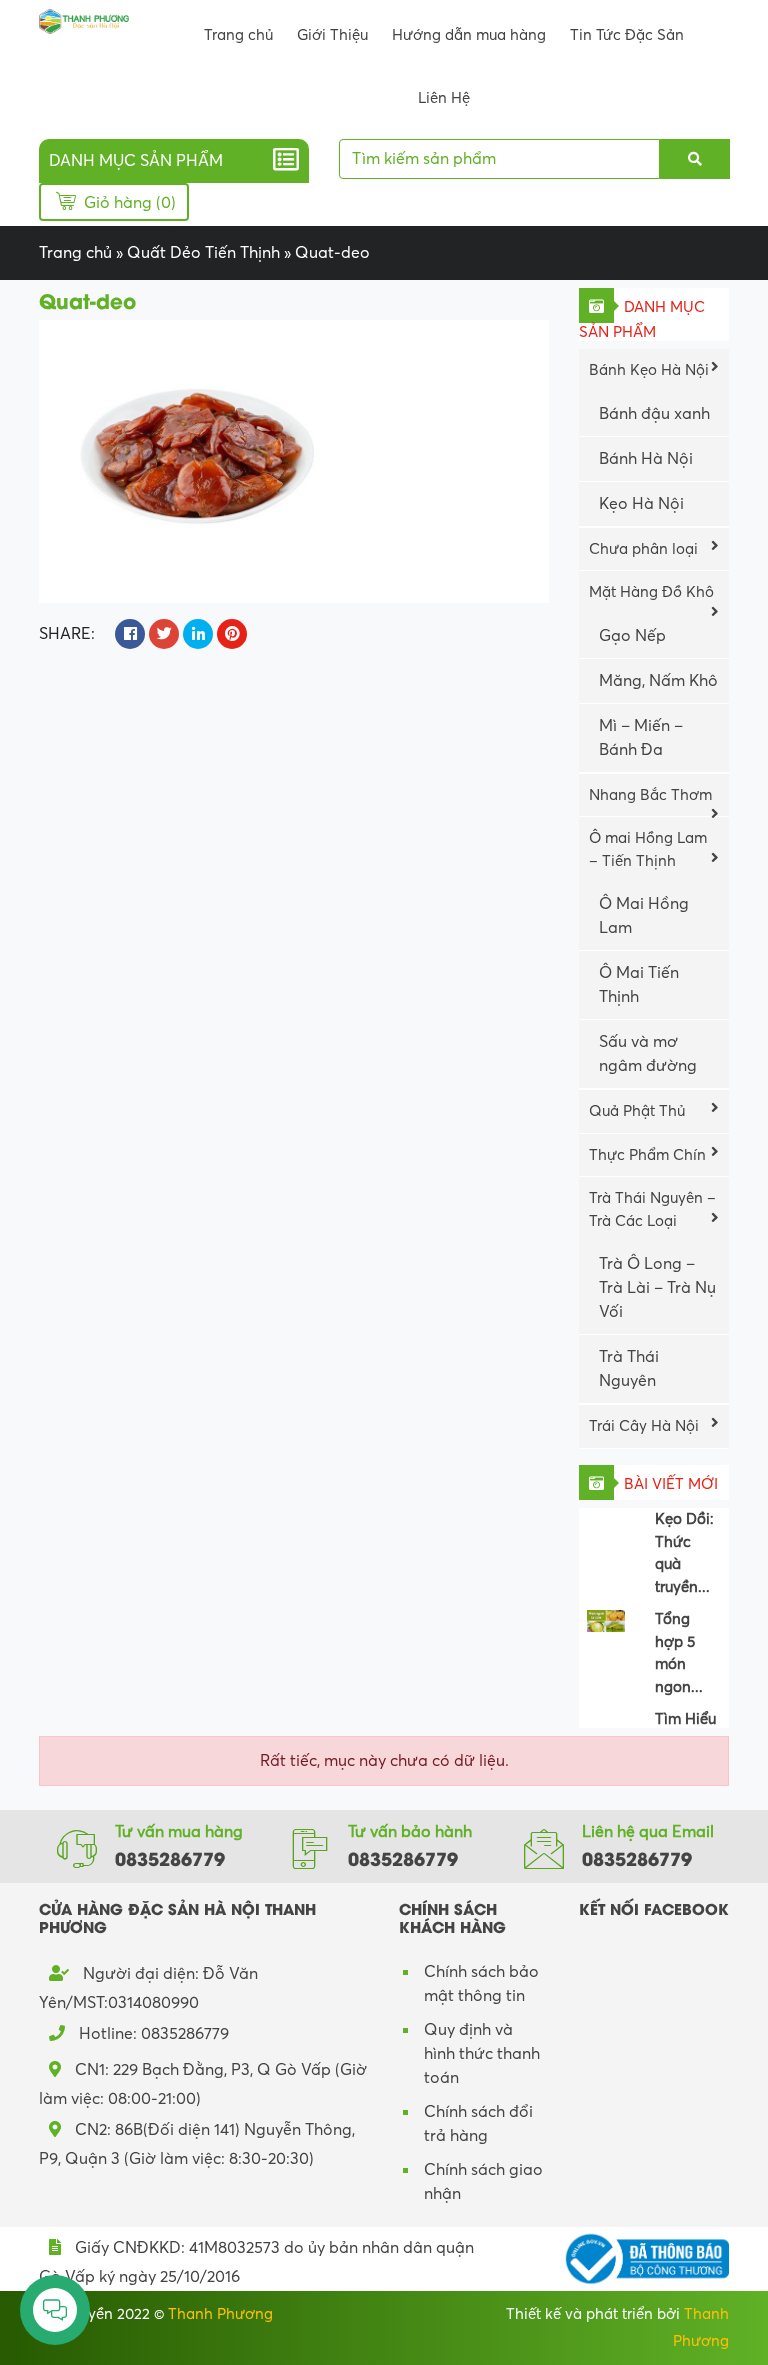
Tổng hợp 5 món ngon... (679, 1644)
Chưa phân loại (643, 549)
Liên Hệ (444, 98)
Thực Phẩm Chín (647, 1155)
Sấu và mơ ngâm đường (648, 1054)
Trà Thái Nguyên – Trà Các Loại (652, 1209)
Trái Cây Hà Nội (644, 1426)
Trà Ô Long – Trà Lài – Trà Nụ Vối (657, 1288)
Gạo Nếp (632, 636)
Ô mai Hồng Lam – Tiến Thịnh (648, 849)
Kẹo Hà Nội (641, 504)
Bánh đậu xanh (654, 414)
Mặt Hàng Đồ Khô (651, 592)
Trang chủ (238, 35)
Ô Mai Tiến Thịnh (639, 985)
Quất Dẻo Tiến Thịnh (203, 253)
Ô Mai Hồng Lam (644, 916)
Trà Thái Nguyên (629, 1369)
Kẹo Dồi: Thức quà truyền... (684, 1544)
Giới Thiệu (332, 35)
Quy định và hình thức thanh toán (482, 2054)
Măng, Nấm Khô (658, 681)
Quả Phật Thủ (637, 1111)
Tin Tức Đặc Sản (627, 35)
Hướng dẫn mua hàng (469, 35)
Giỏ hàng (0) (128, 203)
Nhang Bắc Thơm (650, 795)
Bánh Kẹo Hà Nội (649, 370)
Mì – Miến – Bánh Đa (641, 738)
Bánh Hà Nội (646, 459)
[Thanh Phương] (84, 20)
